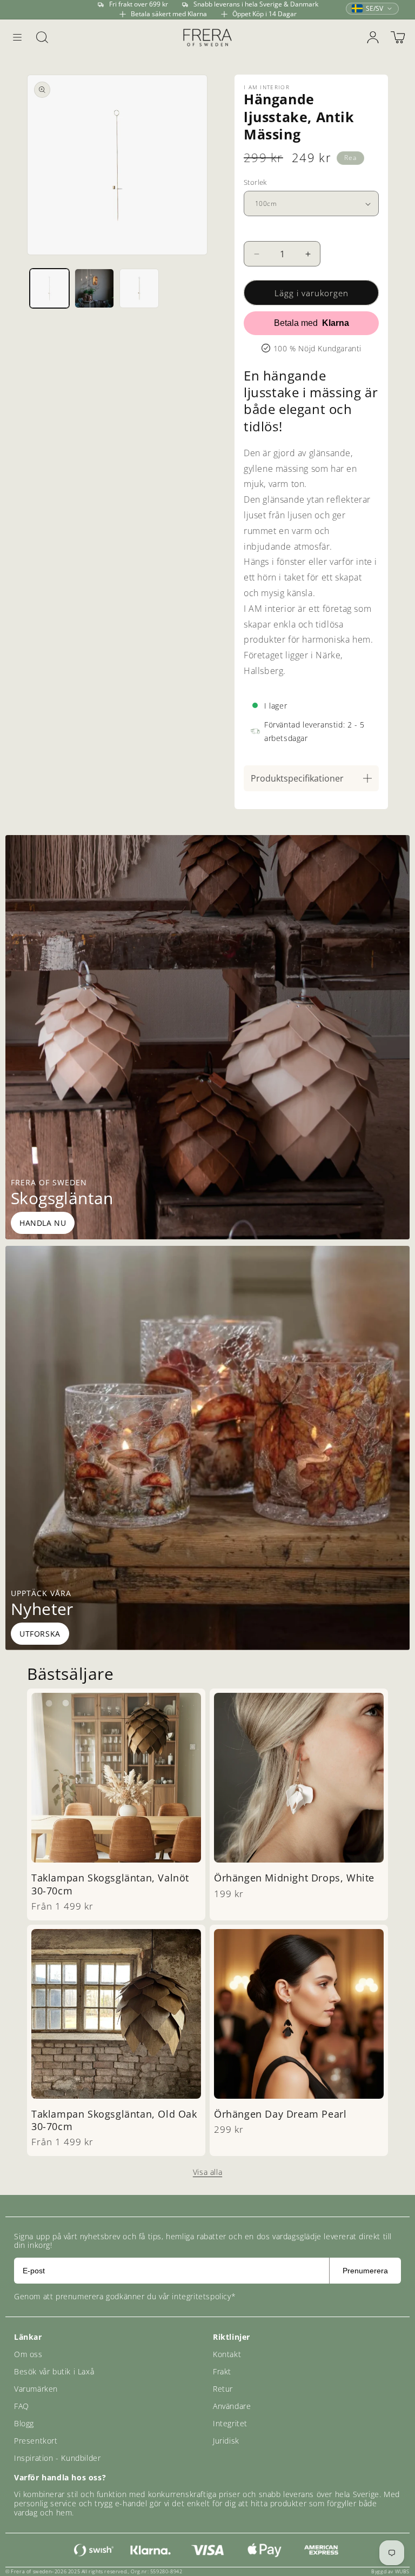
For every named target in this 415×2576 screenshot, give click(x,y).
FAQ (22, 2406)
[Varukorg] (398, 37)
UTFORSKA (40, 1634)
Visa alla (207, 2172)
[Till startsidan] (207, 37)
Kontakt (227, 2354)
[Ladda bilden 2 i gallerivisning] (94, 288)
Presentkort (36, 2441)
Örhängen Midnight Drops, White (294, 1878)
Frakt (222, 2371)
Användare (232, 2406)
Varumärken (36, 2389)
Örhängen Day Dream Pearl (280, 2114)
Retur (223, 2389)
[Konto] (373, 37)
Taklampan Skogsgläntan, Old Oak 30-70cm (114, 2120)
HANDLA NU (43, 1223)
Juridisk (226, 2441)
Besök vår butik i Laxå (54, 2371)
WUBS (402, 2571)
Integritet (230, 2423)
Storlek (255, 182)
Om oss (28, 2354)
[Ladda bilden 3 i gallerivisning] (139, 288)
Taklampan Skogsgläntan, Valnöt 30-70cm (110, 1884)
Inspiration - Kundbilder (57, 2458)
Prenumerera (365, 2271)
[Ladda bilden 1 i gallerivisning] (49, 288)
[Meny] (17, 37)
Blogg (24, 2423)
